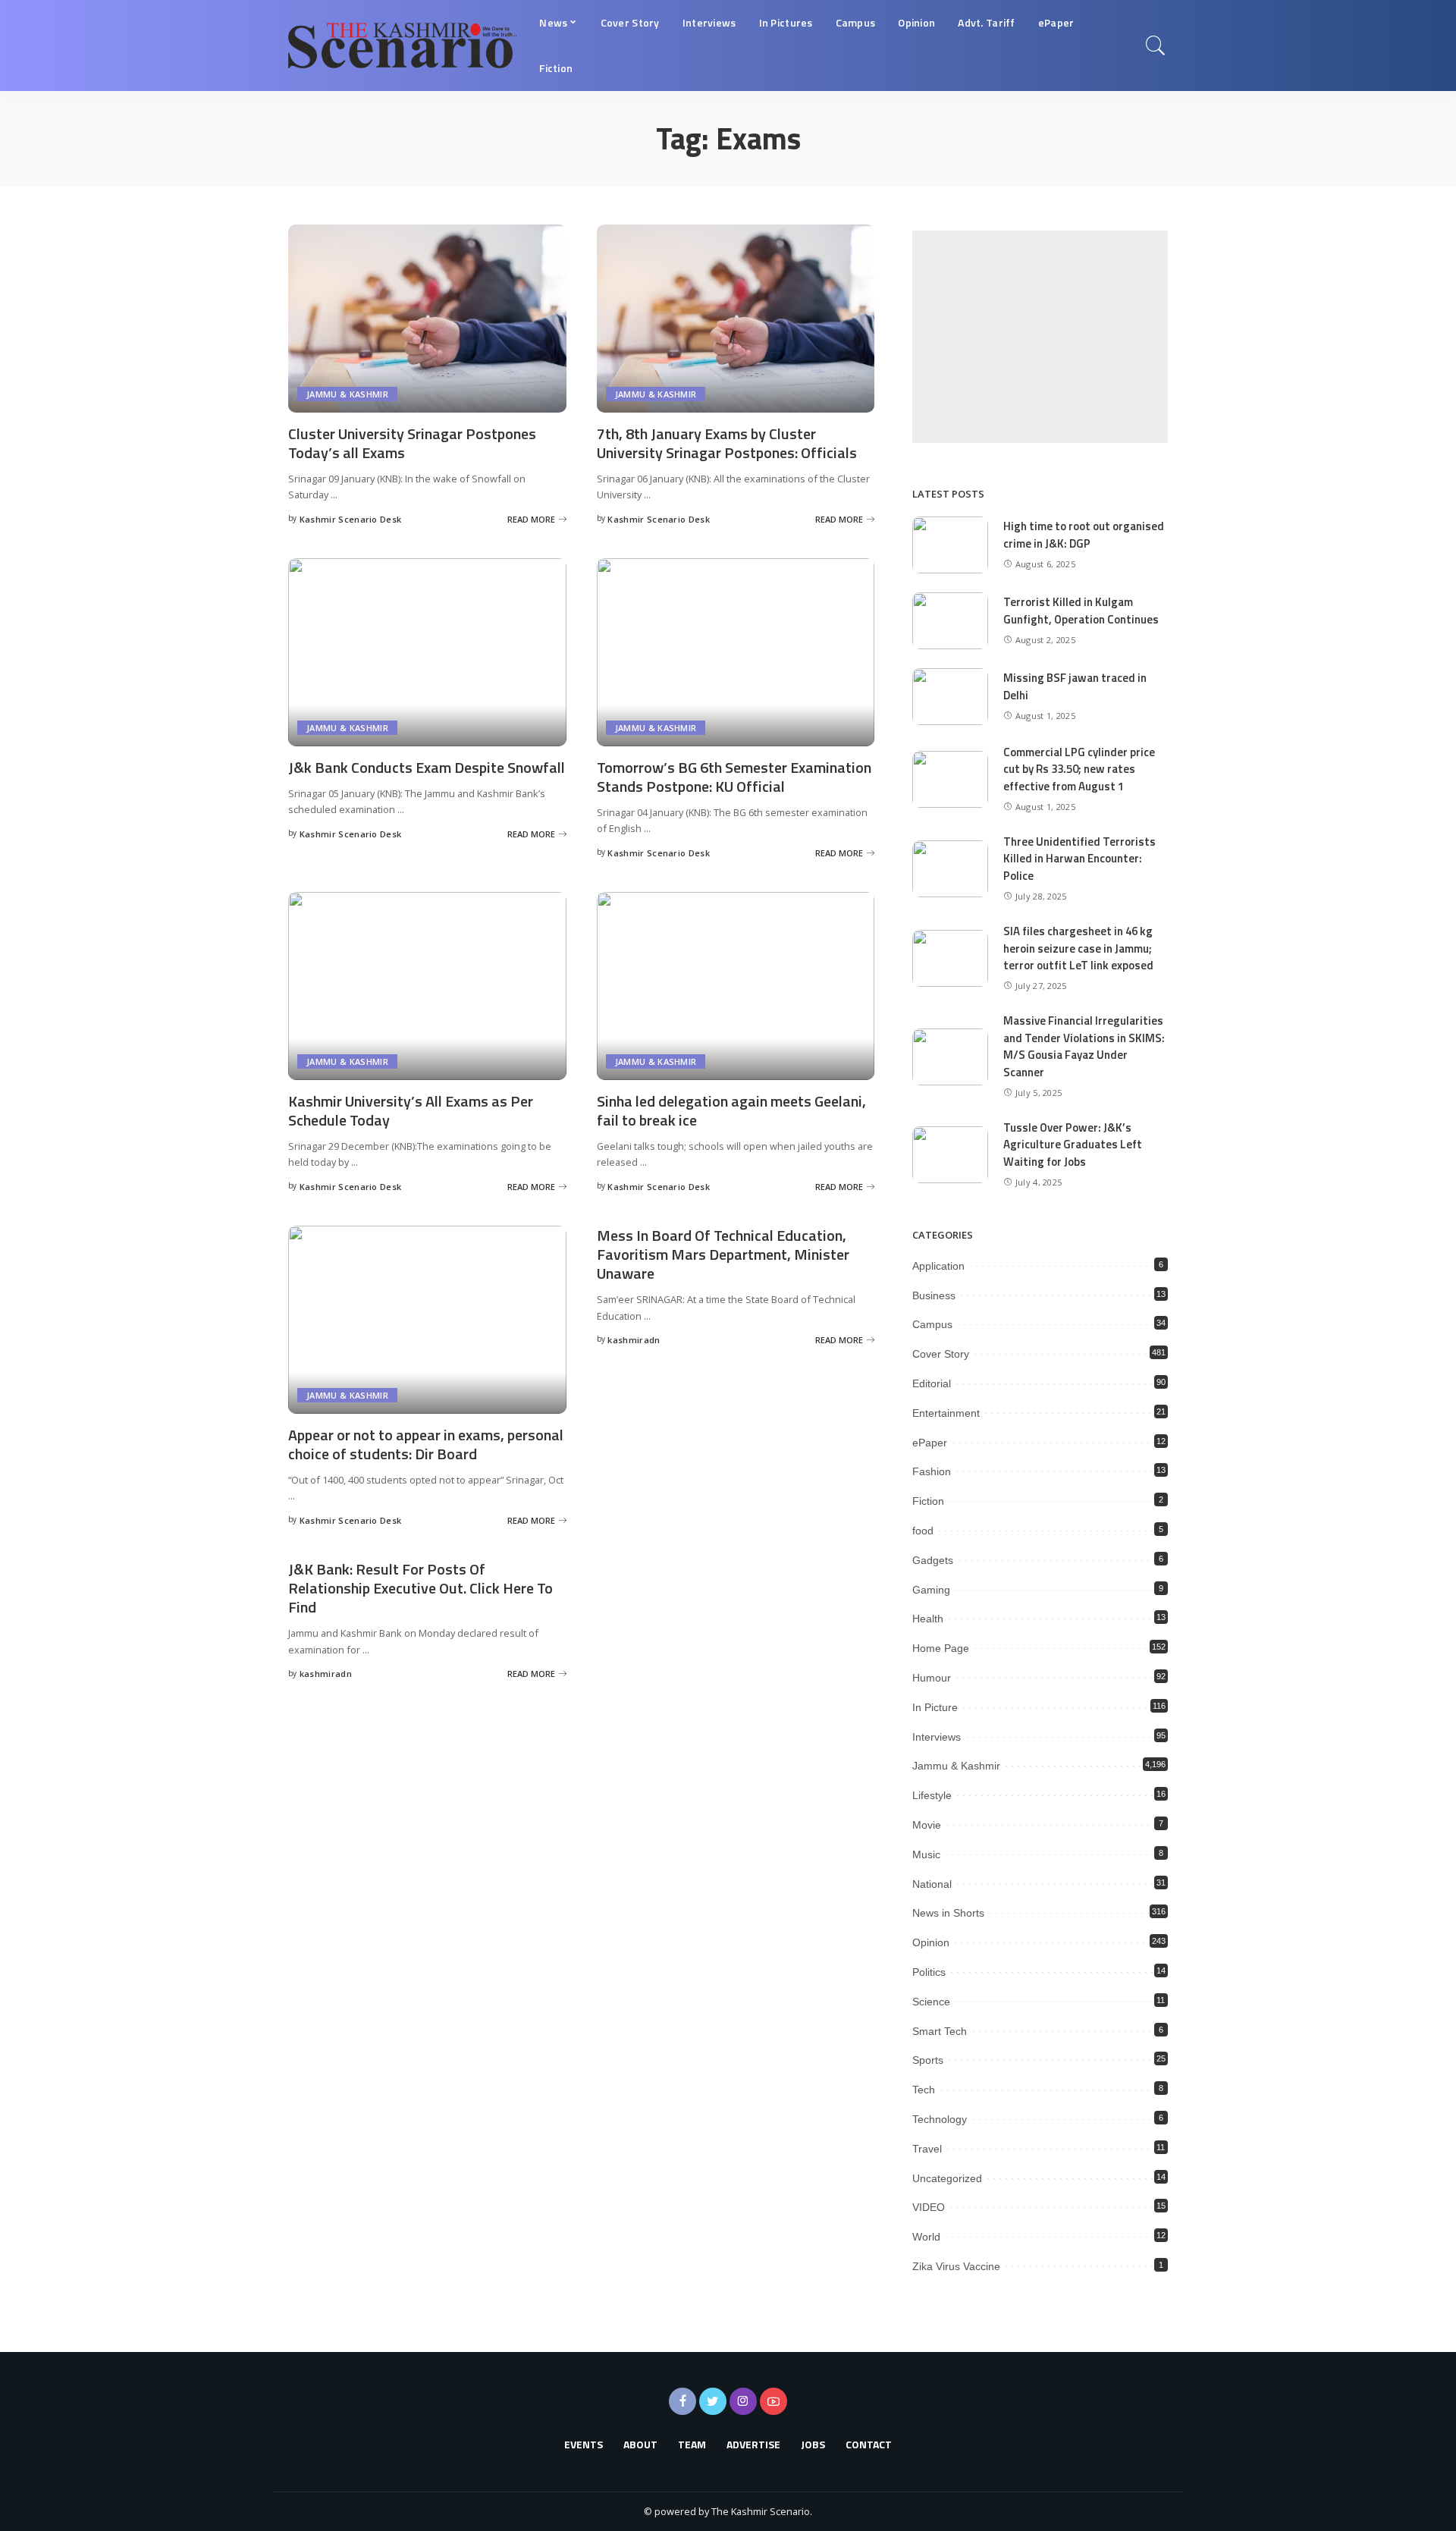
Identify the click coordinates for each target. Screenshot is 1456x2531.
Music (926, 1854)
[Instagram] (743, 2401)
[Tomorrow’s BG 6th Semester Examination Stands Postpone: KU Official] (736, 652)
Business (934, 1295)
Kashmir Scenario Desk (351, 519)
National (932, 1884)
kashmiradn (634, 1340)
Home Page (941, 1648)
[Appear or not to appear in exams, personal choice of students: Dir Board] (427, 1320)
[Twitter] (713, 2401)
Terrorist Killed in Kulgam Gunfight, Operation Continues (1081, 611)
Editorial (932, 1383)
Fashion (932, 1471)
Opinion (931, 1942)
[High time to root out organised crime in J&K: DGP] (950, 545)
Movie (927, 1825)
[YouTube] (773, 2401)
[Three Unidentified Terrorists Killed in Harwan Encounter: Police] (950, 869)
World (926, 2237)
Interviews (937, 1737)
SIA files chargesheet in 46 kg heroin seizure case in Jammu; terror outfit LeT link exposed (1078, 948)
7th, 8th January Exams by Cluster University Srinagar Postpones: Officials (727, 443)
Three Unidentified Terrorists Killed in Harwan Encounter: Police (1079, 859)
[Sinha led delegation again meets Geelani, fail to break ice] (736, 986)
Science (931, 2002)
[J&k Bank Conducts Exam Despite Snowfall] (427, 652)
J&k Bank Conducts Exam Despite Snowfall (427, 767)
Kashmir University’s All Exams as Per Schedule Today (411, 1110)
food (923, 1531)
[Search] (1156, 46)
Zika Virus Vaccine (956, 2266)
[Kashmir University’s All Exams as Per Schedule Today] (427, 986)
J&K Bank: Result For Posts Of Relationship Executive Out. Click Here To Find (420, 1588)
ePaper (930, 1443)
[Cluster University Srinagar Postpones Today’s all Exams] (427, 319)
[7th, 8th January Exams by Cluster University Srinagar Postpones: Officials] (736, 319)
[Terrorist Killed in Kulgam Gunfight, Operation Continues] (950, 621)
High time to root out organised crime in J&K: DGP (1084, 535)
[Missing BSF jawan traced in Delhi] (950, 697)
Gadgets (933, 1560)
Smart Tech (940, 2031)
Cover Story (941, 1354)
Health (928, 1619)
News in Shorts (948, 1913)
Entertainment (946, 1413)
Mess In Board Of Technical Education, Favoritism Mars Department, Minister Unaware (723, 1254)
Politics (929, 1972)
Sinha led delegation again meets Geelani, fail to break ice (731, 1110)
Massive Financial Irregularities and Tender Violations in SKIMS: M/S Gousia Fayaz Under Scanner (1084, 1046)
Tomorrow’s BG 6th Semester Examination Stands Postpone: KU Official (734, 777)
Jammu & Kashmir (347, 394)
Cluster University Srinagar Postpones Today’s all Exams (412, 443)
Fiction (928, 1501)
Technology (940, 2119)
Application (938, 1266)
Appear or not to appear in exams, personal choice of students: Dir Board (426, 1444)
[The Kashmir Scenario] (402, 46)
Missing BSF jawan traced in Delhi (1075, 686)
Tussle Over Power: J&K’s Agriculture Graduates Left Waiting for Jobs (1073, 1145)
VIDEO (929, 2207)
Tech (924, 2090)
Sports (928, 2060)
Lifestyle (932, 1795)
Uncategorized (947, 2178)
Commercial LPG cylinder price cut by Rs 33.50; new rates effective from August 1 (1079, 769)
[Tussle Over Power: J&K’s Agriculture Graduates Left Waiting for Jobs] (950, 1155)
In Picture (935, 1707)
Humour (932, 1678)
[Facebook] (682, 2401)
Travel (927, 2149)
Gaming (931, 1590)
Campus (932, 1324)
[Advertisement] (1040, 337)
